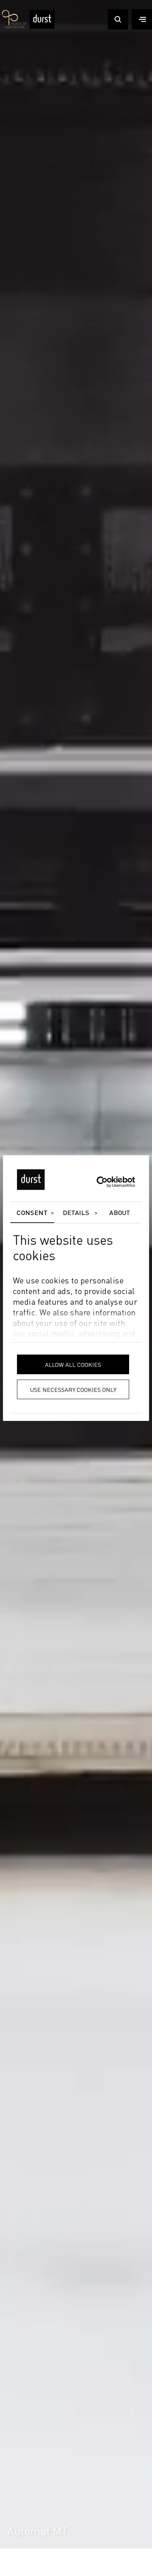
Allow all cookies (73, 1364)
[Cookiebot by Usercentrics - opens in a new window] (103, 1182)
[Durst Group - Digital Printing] (42, 27)
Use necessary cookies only (73, 1389)
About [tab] (120, 1213)
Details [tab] (76, 1213)
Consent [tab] (32, 1213)
